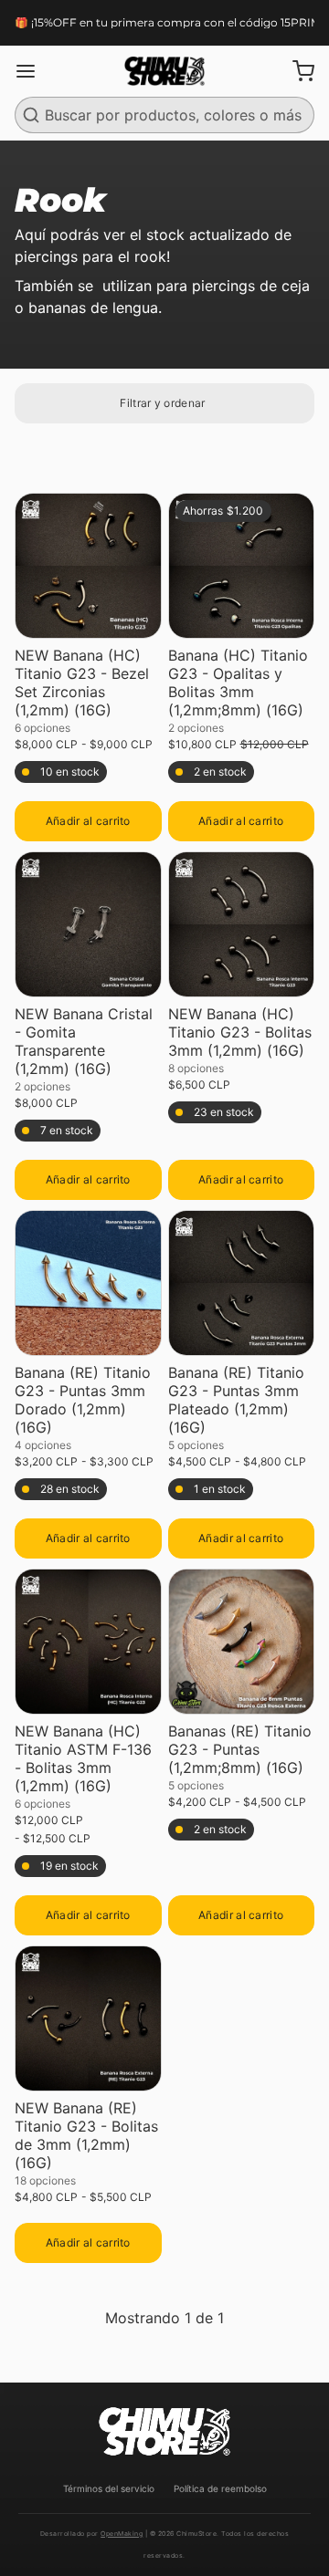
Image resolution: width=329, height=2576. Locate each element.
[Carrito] (296, 71)
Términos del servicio (109, 2488)
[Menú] (33, 71)
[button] (88, 821)
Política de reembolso (220, 2488)
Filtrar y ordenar (162, 403)
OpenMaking (122, 2534)
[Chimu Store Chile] (164, 71)
